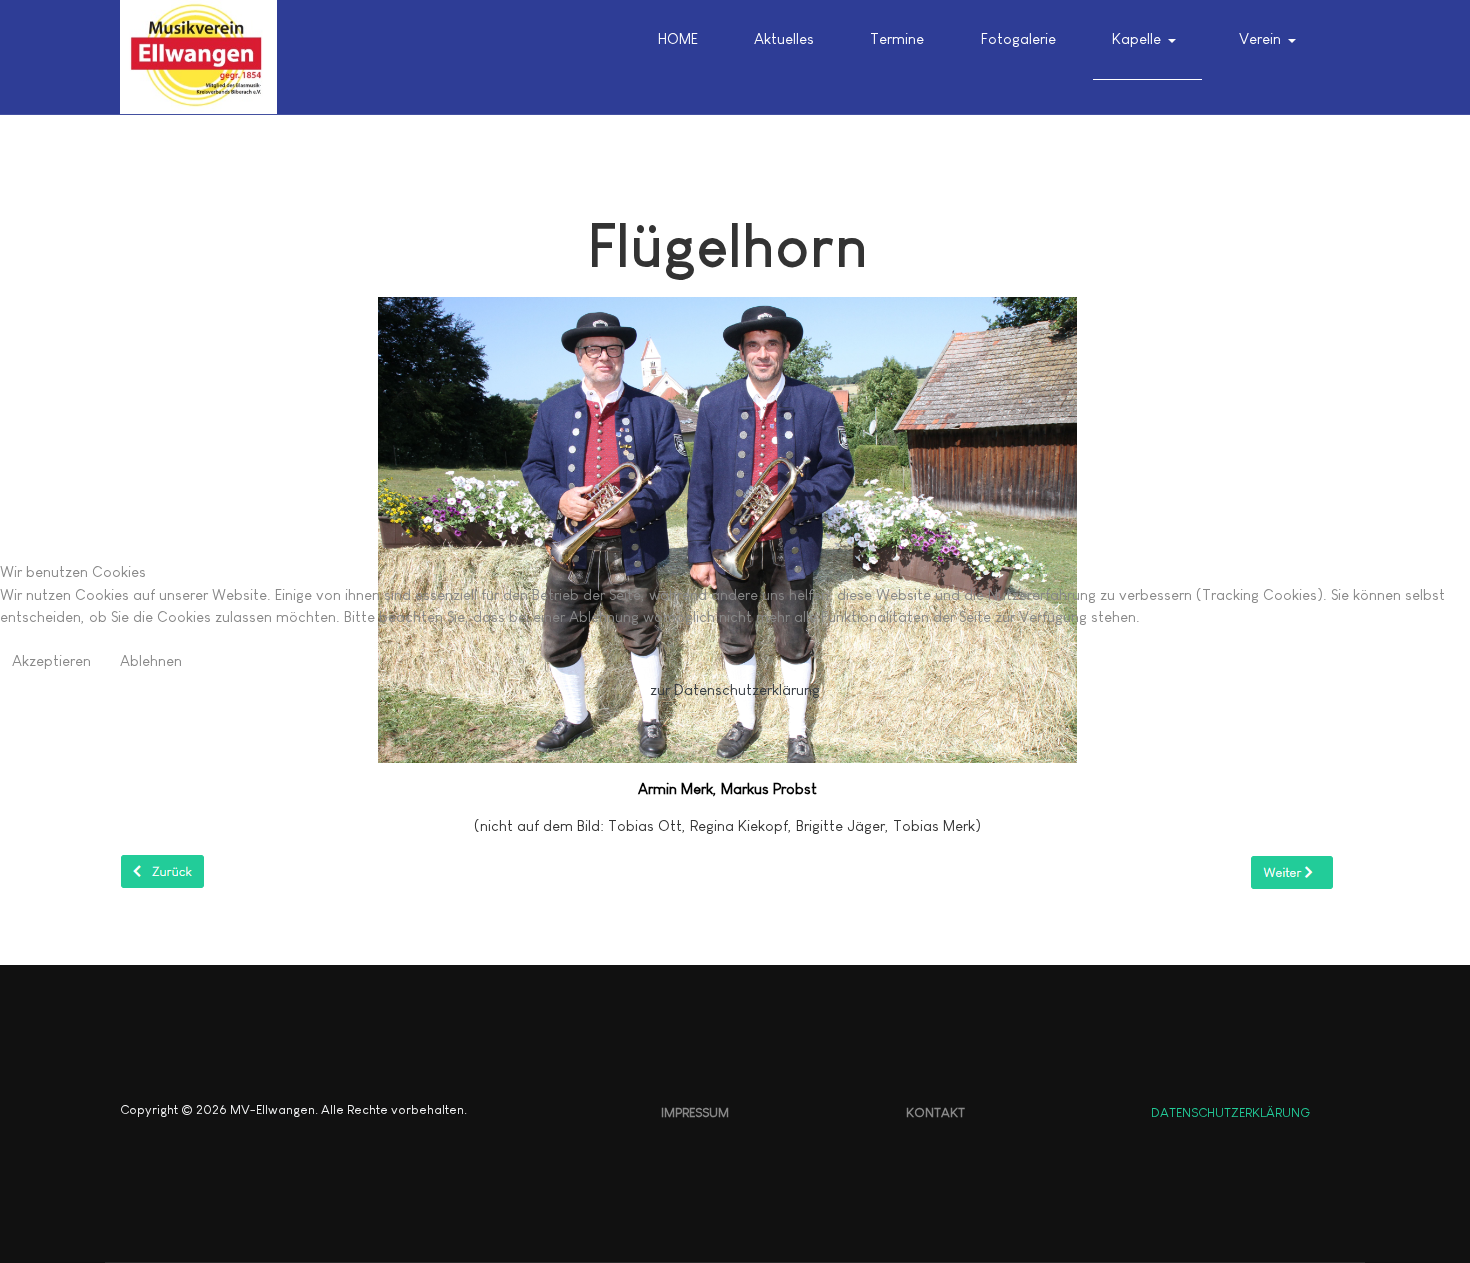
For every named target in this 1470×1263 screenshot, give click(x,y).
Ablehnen (151, 660)
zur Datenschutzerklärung (735, 689)
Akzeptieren (51, 660)
